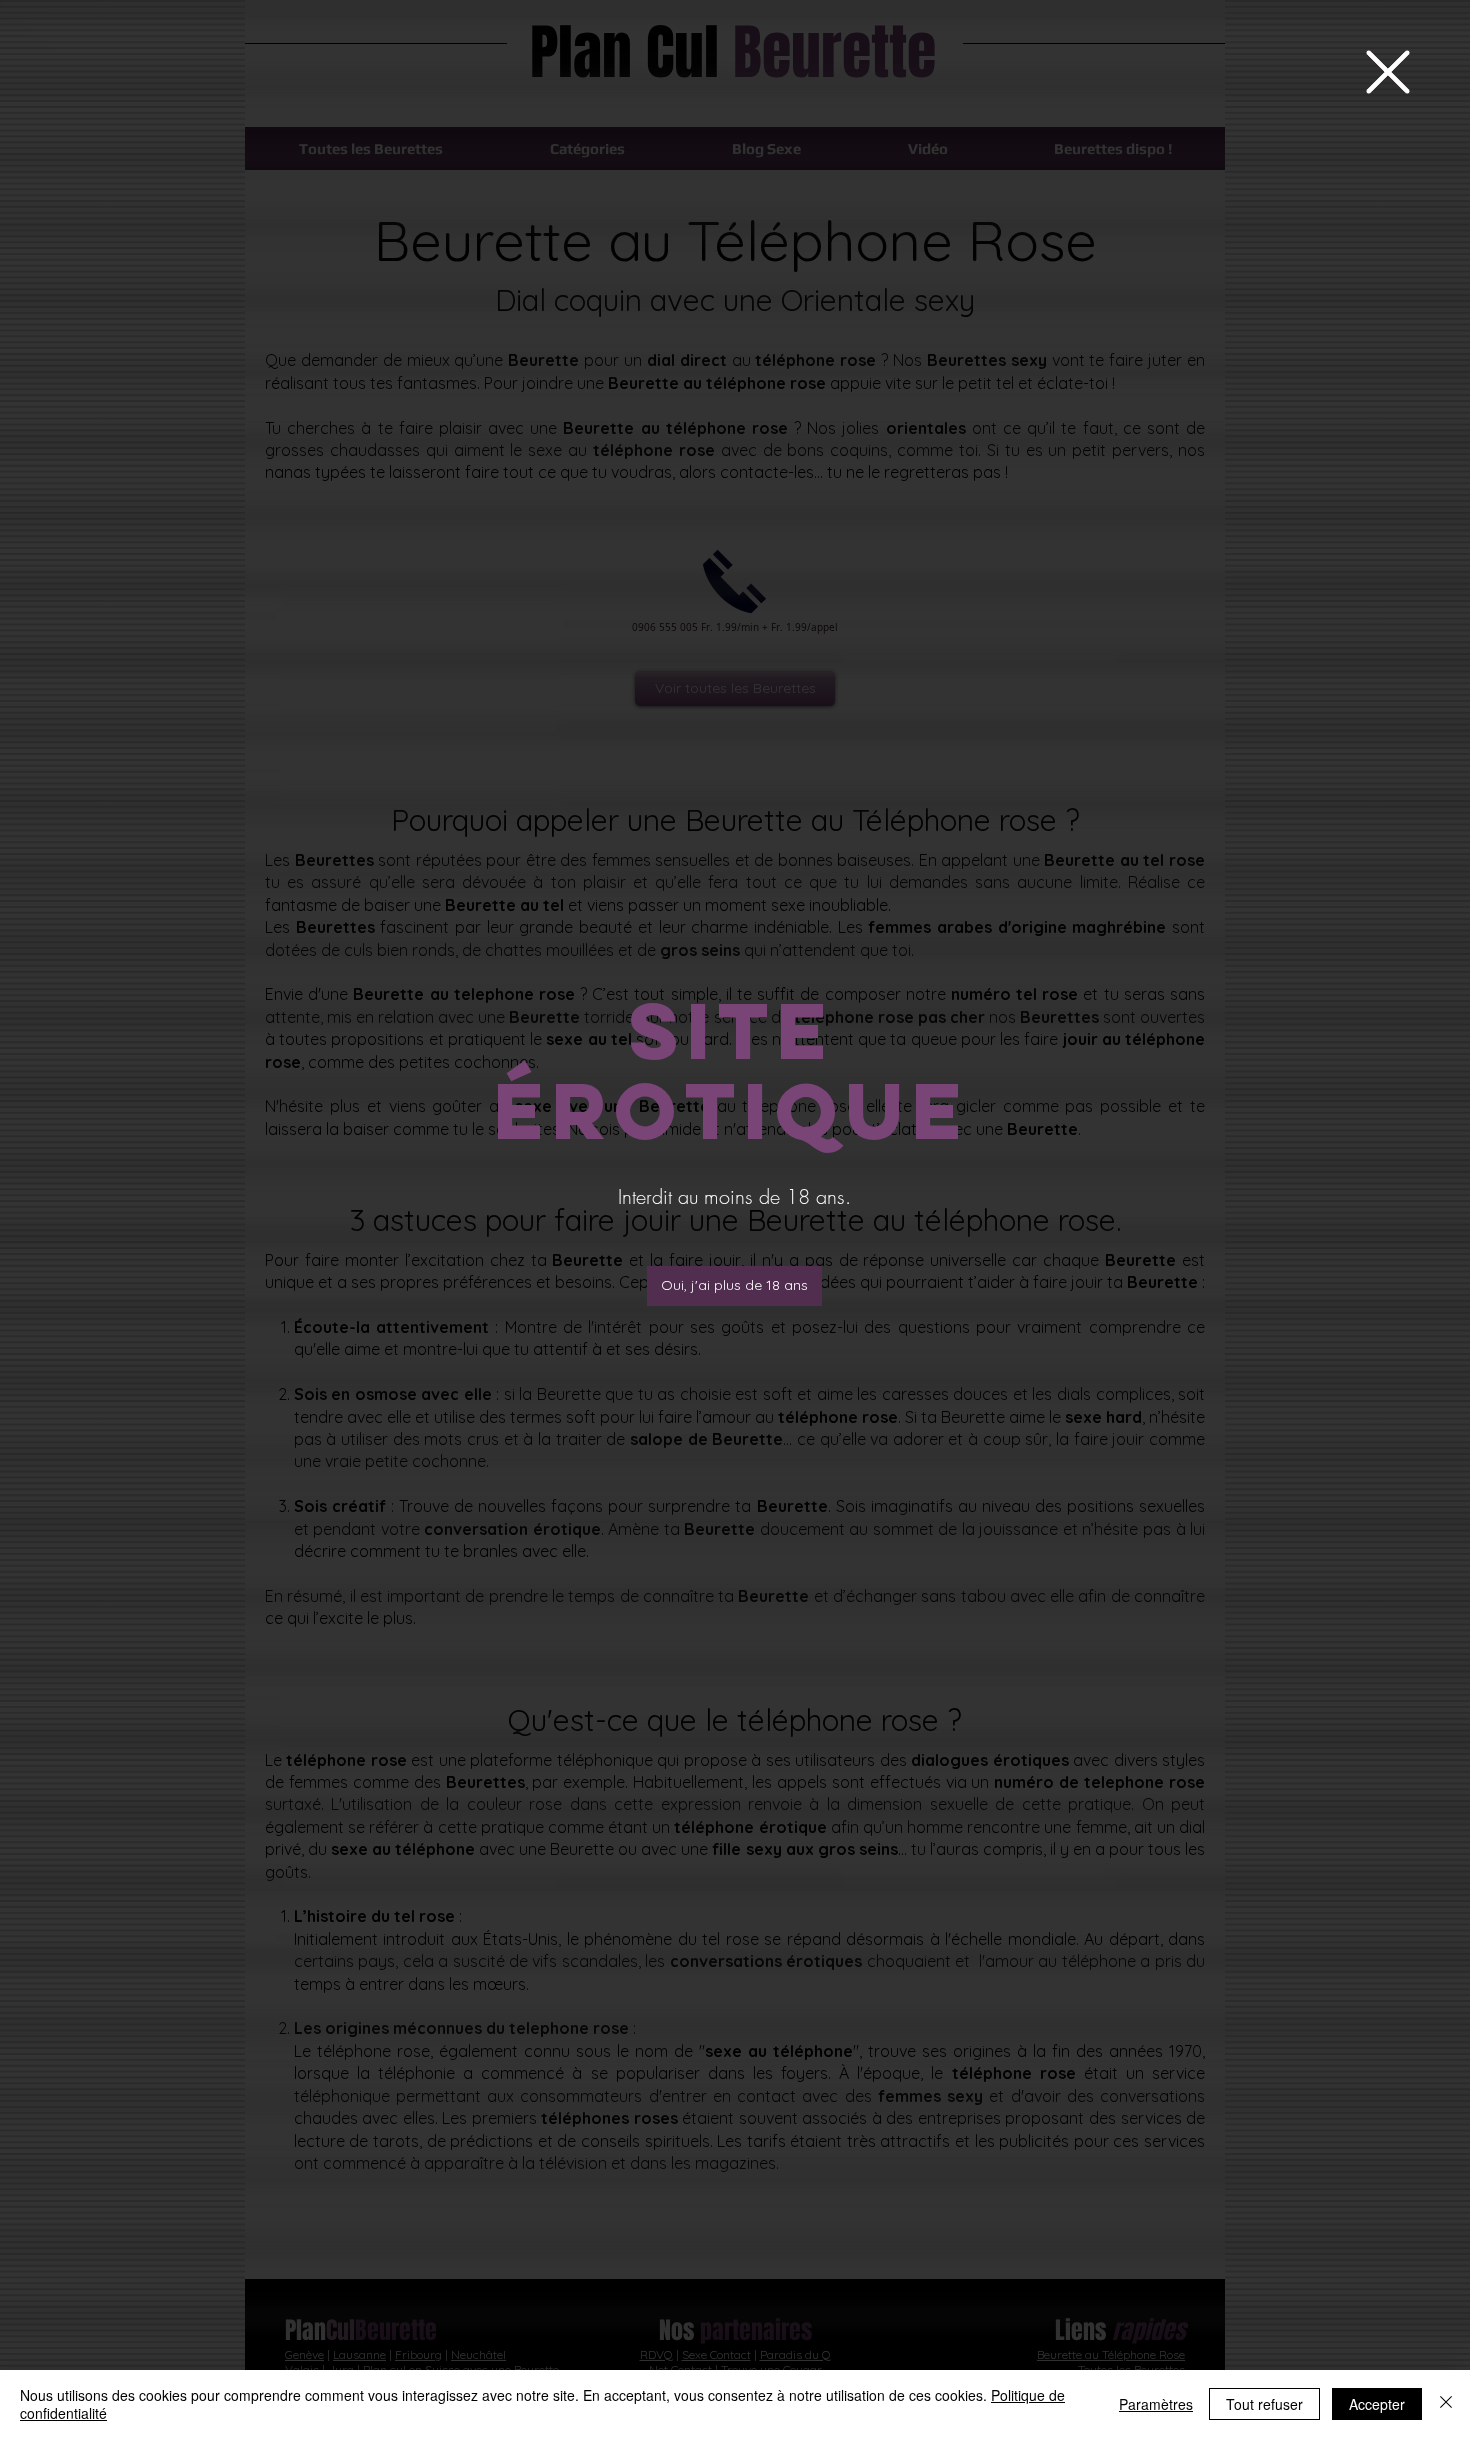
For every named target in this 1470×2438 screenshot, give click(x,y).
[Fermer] (1446, 2404)
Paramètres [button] (1156, 2404)
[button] (1388, 72)
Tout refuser (1264, 2404)
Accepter (1377, 2404)
